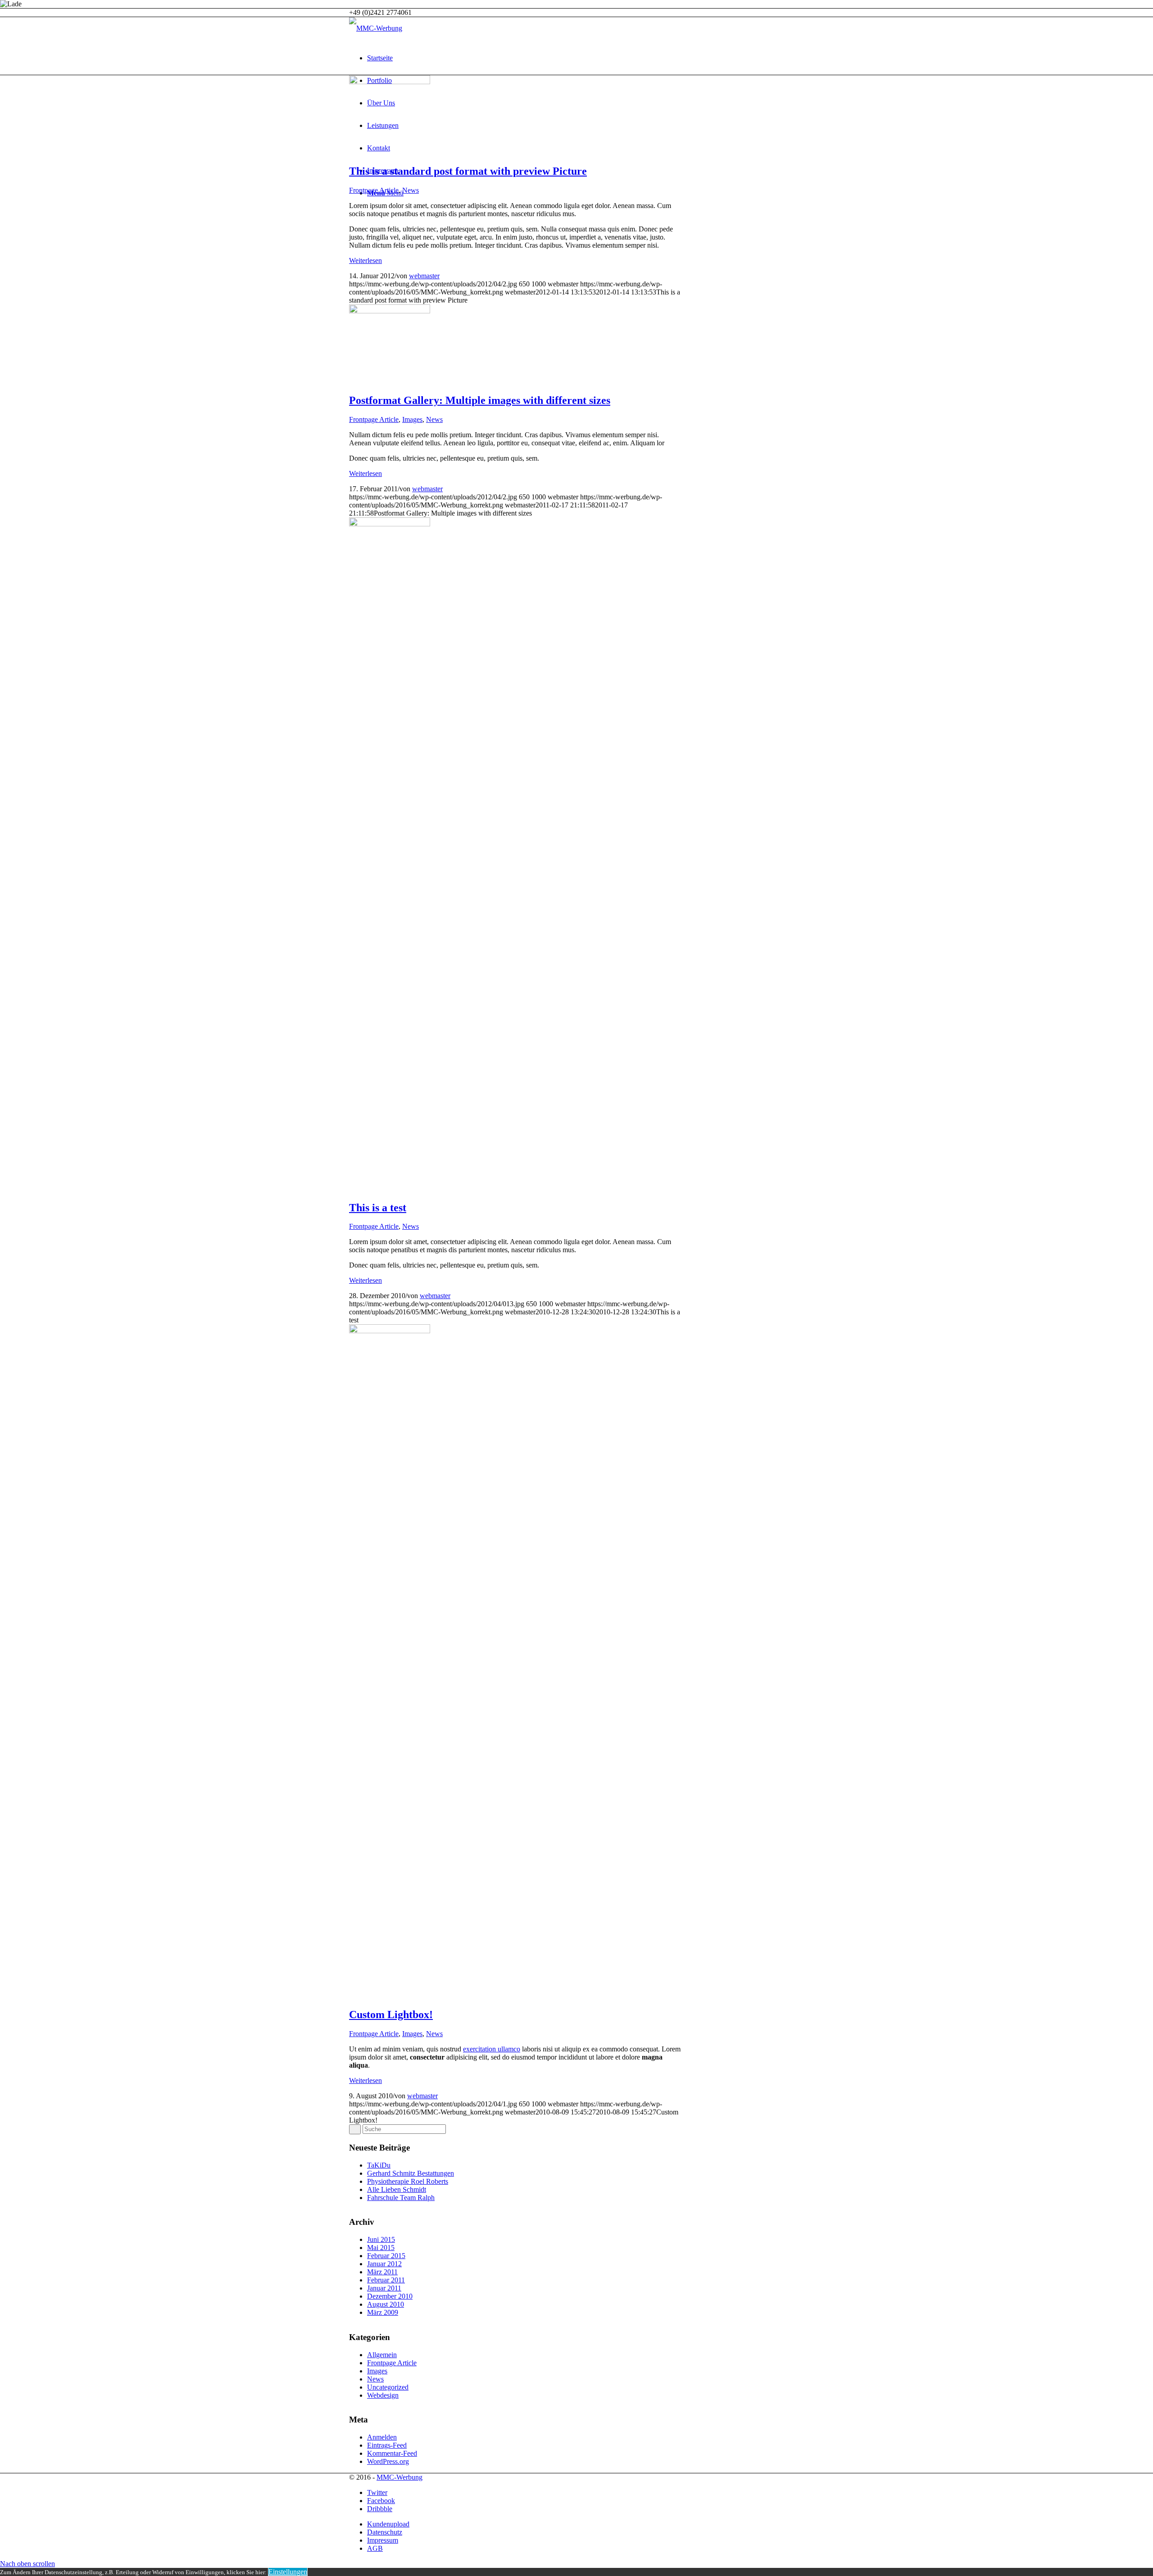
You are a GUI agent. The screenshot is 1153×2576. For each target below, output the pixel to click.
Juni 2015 (381, 2239)
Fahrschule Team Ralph (401, 2198)
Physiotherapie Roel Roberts (408, 2181)
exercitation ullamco (492, 2049)
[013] (390, 524)
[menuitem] (586, 58)
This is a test (378, 1208)
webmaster (424, 276)
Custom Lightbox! (391, 2015)
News (411, 190)
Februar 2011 (386, 2280)
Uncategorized (388, 2387)
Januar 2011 (384, 2288)
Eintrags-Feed (387, 2445)
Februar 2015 (386, 2256)
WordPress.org (388, 2461)
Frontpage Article (374, 190)
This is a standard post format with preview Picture (468, 171)
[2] (390, 82)
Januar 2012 (384, 2264)
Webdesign (383, 2395)
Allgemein (382, 2355)
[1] (390, 1331)
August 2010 (386, 2304)
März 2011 (382, 2272)
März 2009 (383, 2312)
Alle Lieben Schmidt (397, 2189)
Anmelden (382, 2437)
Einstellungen (288, 2572)
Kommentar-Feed (392, 2453)
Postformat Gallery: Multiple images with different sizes (480, 400)
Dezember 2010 (390, 2296)
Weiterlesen (365, 260)
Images (412, 419)
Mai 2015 (381, 2248)
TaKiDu (379, 2165)
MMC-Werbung (399, 2477)
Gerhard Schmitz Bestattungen (411, 2173)
